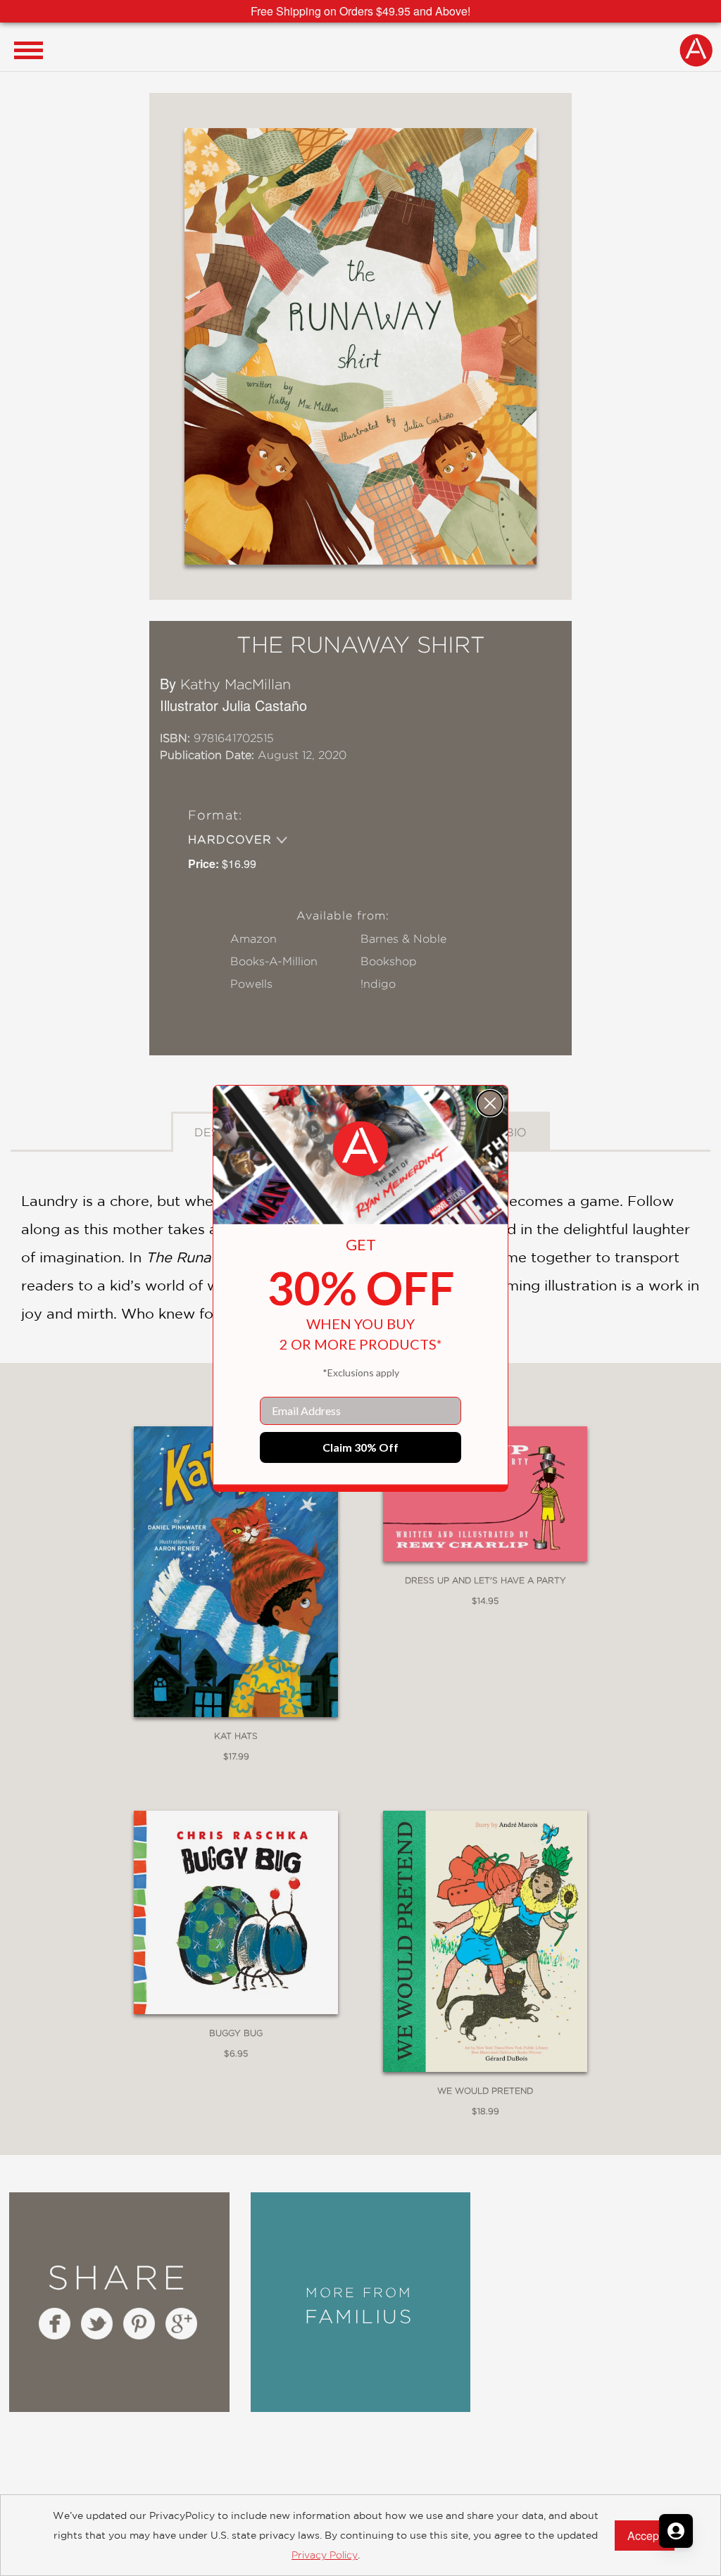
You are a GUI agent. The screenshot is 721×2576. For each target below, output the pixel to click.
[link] (360, 1149)
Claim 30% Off (360, 1447)
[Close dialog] (490, 1103)
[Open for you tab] (676, 2531)
